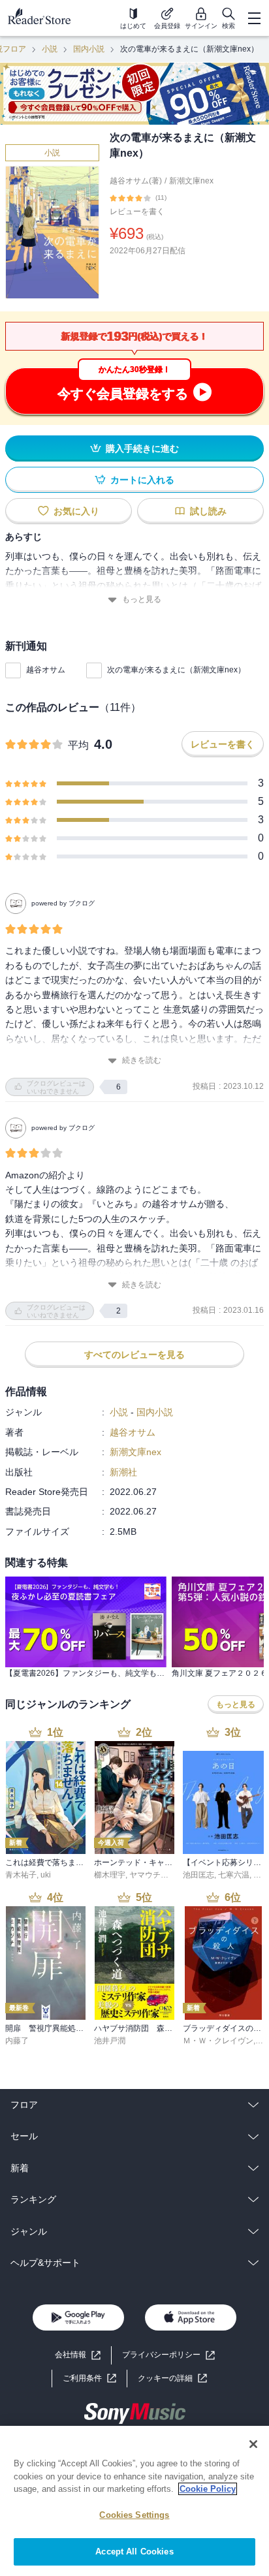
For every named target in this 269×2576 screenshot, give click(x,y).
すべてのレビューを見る (134, 1355)
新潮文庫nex (191, 181)
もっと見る (142, 599)
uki (46, 1875)
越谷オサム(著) (136, 181)
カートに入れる (142, 480)
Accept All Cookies (134, 2552)
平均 (78, 745)
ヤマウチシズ (153, 1875)
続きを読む (142, 1060)
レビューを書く (137, 212)
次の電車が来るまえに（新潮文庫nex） (176, 670)
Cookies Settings (134, 2515)
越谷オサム (46, 670)
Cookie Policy (208, 2489)
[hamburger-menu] (254, 18)
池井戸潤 (110, 2041)
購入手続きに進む (142, 448)
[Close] (253, 2444)
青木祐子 (21, 1875)
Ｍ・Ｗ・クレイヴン (218, 2041)
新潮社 (123, 1472)
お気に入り (76, 511)
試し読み (208, 511)
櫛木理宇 (110, 1875)
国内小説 (89, 49)
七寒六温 (234, 1875)
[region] (134, 2501)
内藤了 (17, 2041)
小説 (50, 49)
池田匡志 (198, 1875)
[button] (172, 2379)
